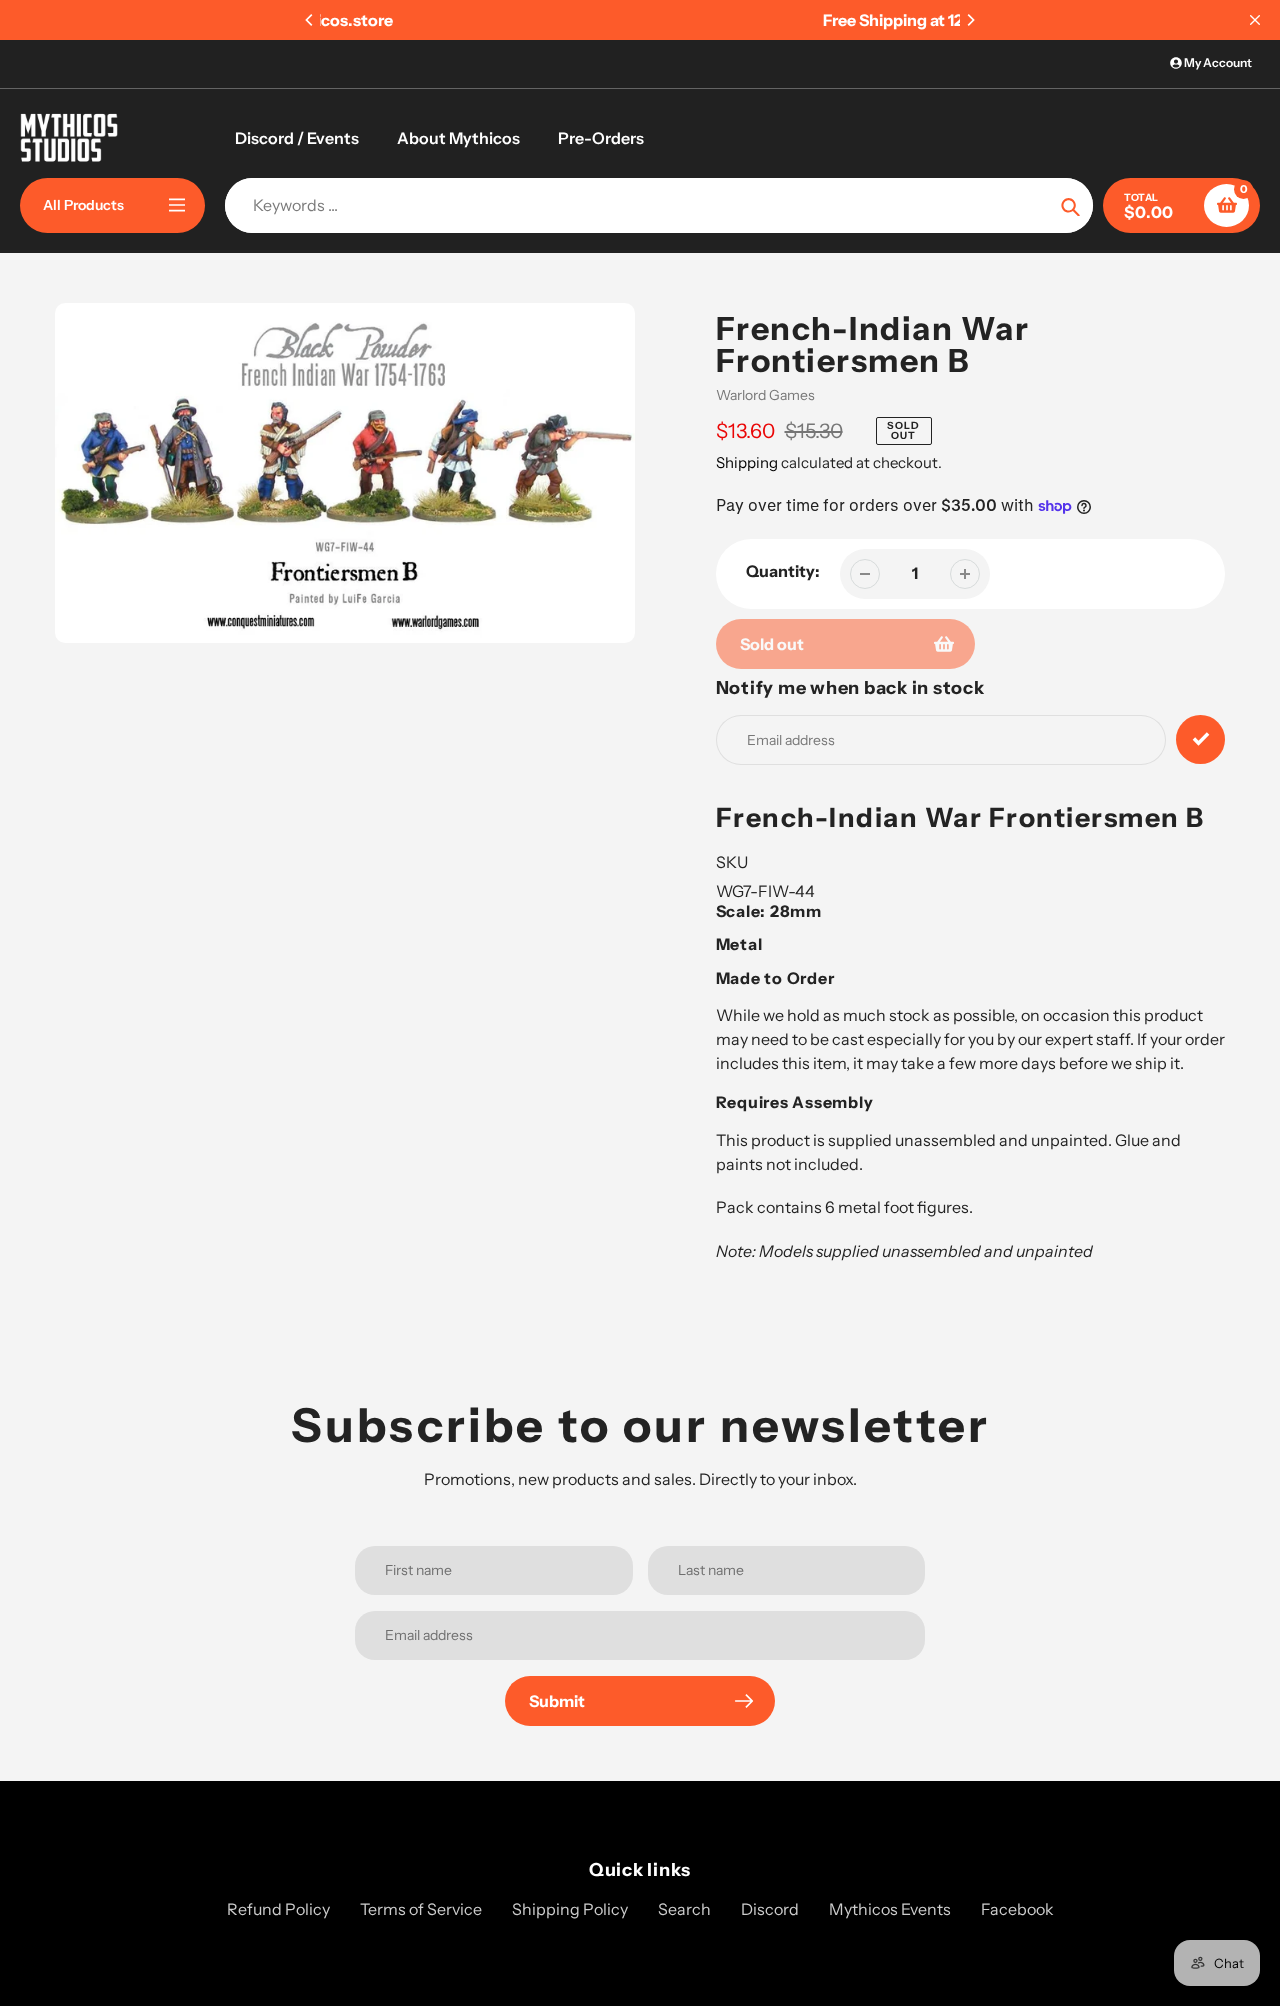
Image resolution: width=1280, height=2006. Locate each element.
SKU (732, 862)
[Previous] (310, 20)
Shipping (747, 462)
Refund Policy (278, 1909)
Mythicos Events (890, 1909)
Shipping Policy (570, 1909)
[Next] (970, 20)
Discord (770, 1909)
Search (684, 1909)
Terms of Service (421, 1909)
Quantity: (783, 571)
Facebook (1017, 1909)
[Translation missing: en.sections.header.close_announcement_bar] (1255, 20)
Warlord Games (765, 395)
